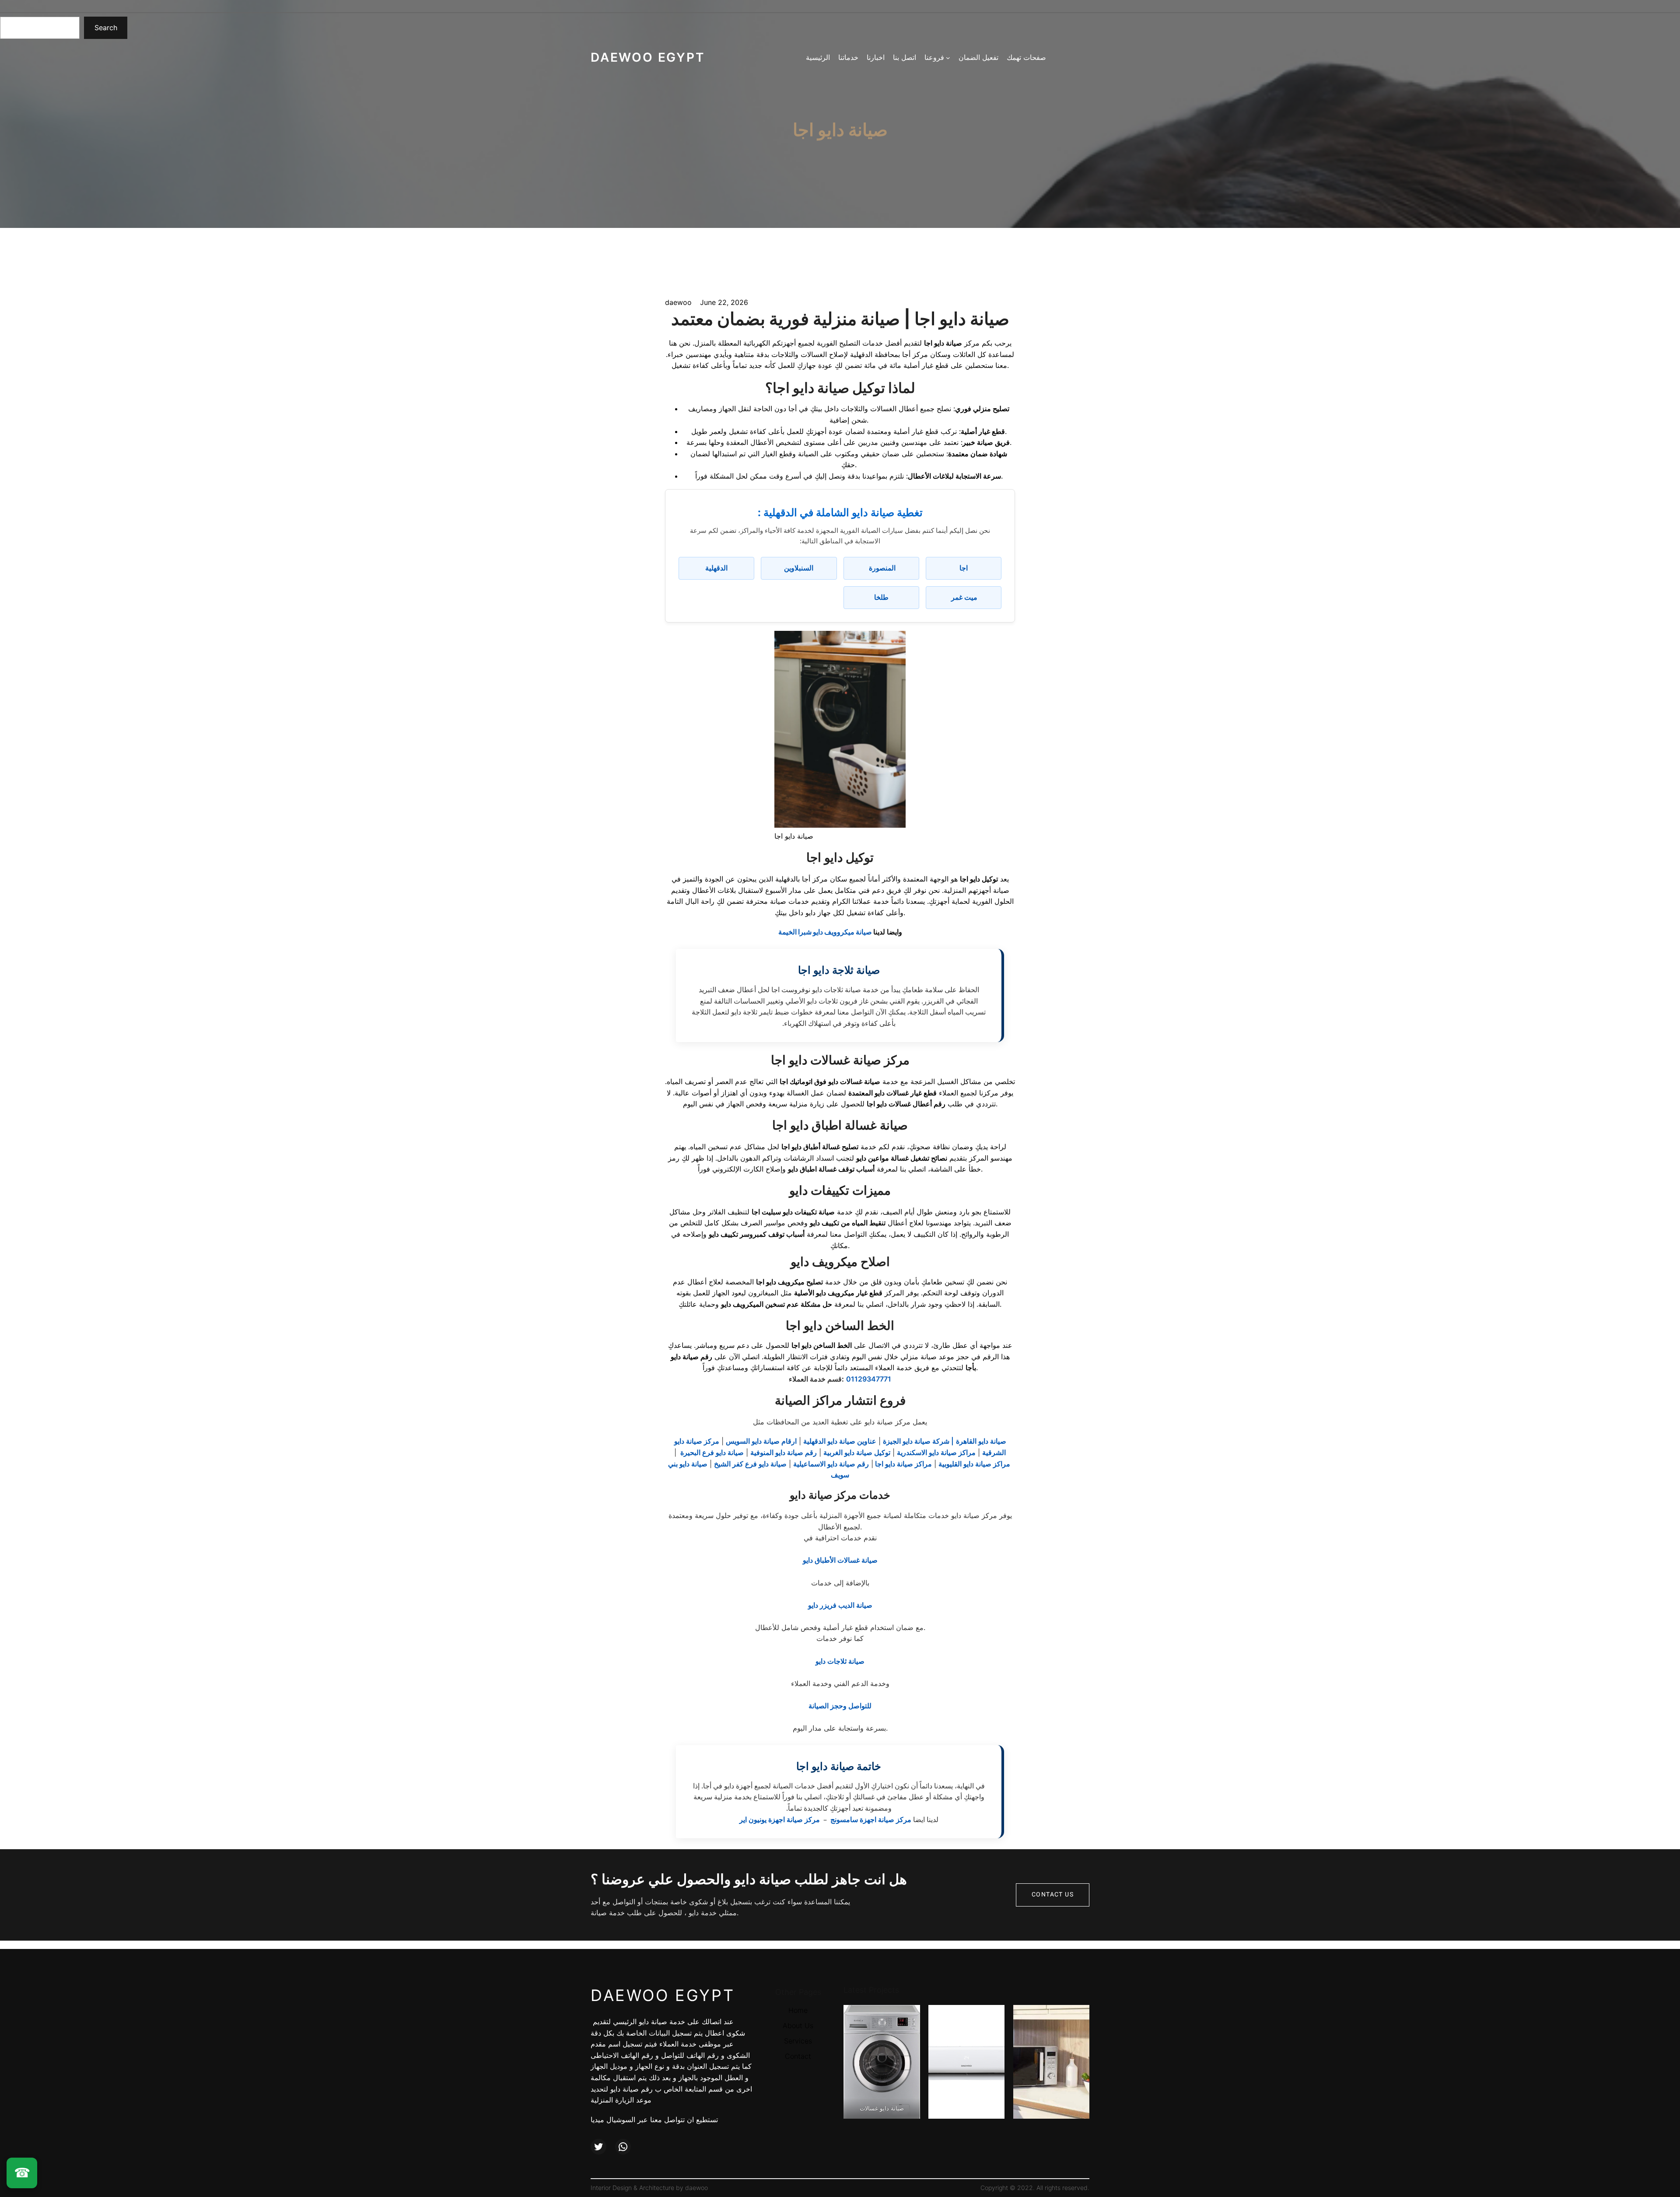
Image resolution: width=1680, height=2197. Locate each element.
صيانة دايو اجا (840, 130)
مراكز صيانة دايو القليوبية (974, 1464)
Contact (798, 2056)
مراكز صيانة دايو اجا (903, 1464)
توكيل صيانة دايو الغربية (857, 1452)
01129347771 (869, 1379)
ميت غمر (963, 597)
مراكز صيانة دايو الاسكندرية (936, 1452)
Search (106, 28)
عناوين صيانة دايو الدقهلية (840, 1441)
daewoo (696, 2188)
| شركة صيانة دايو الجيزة (918, 1441)
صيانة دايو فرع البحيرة (711, 1452)
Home (798, 2010)
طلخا (881, 597)
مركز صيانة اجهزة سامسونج (870, 1819)
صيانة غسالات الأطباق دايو (840, 1560)
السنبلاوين (799, 568)
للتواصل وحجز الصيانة (840, 1706)
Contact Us (1053, 1894)
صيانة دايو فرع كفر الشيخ (750, 1464)
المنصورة (881, 568)
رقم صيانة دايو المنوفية (784, 1452)
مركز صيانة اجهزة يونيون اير (780, 1819)
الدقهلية (716, 568)
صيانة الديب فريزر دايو (840, 1605)
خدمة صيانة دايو (662, 2022)
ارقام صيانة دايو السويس (761, 1441)
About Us (798, 2026)
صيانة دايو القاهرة (981, 1441)
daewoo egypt (648, 57)
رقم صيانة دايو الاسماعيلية (831, 1464)
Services (798, 2041)
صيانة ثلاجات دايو (840, 1661)
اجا (964, 568)
